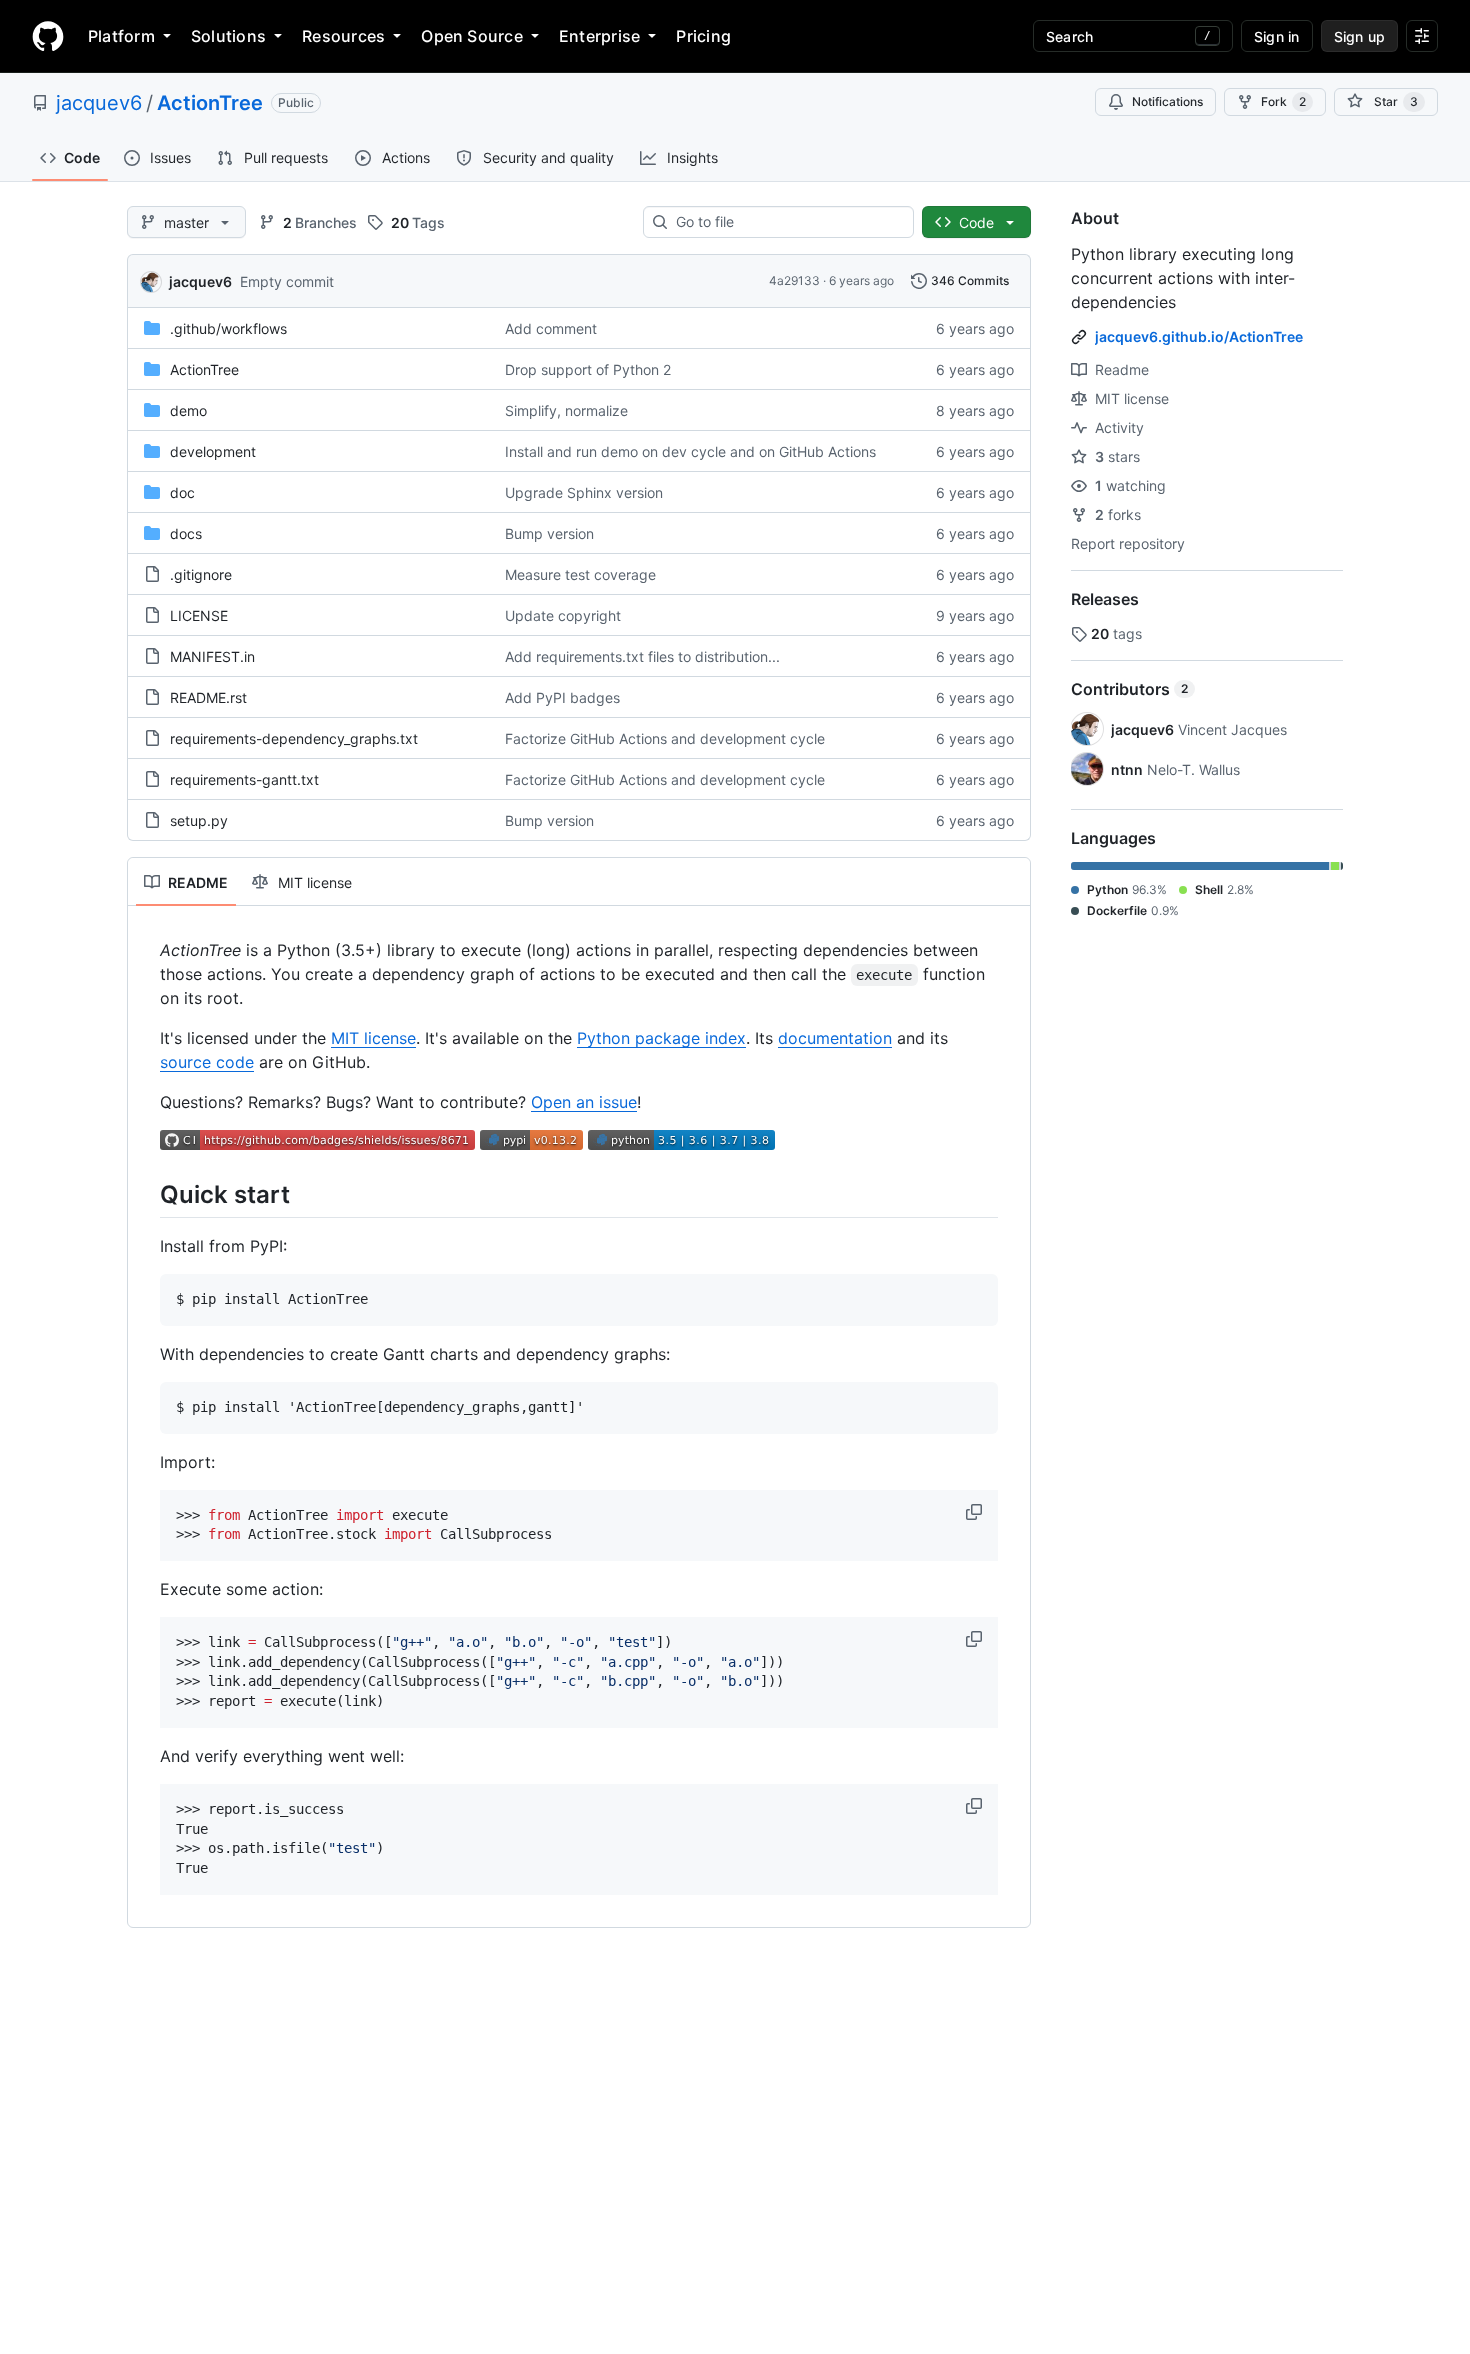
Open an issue (584, 1102)
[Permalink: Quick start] (146, 1194)
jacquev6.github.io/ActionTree (1199, 336)
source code (207, 1062)
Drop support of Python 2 (588, 369)
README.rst (208, 697)
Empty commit (287, 281)
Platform (121, 36)
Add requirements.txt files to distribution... (642, 656)
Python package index (661, 1038)
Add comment (551, 328)
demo (188, 410)
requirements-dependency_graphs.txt (294, 738)
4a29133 (794, 280)
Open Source (472, 36)
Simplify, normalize (566, 410)
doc (182, 492)
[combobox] (786, 222)
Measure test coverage (580, 574)
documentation (835, 1038)
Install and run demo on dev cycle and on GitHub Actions (690, 451)
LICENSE (199, 615)
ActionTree (210, 103)
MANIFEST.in (212, 656)
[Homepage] (48, 36)
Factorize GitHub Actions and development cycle (665, 738)
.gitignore (201, 574)
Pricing (703, 36)
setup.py (199, 820)
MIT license (373, 1038)
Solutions (228, 36)
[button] (976, 1512)
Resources (343, 36)
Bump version (549, 533)
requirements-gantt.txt (244, 779)
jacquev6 (99, 103)
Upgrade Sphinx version (584, 492)
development (213, 451)
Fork (1283, 101)
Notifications (1167, 101)
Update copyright (563, 615)
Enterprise (599, 36)
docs (186, 533)
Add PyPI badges (562, 697)
